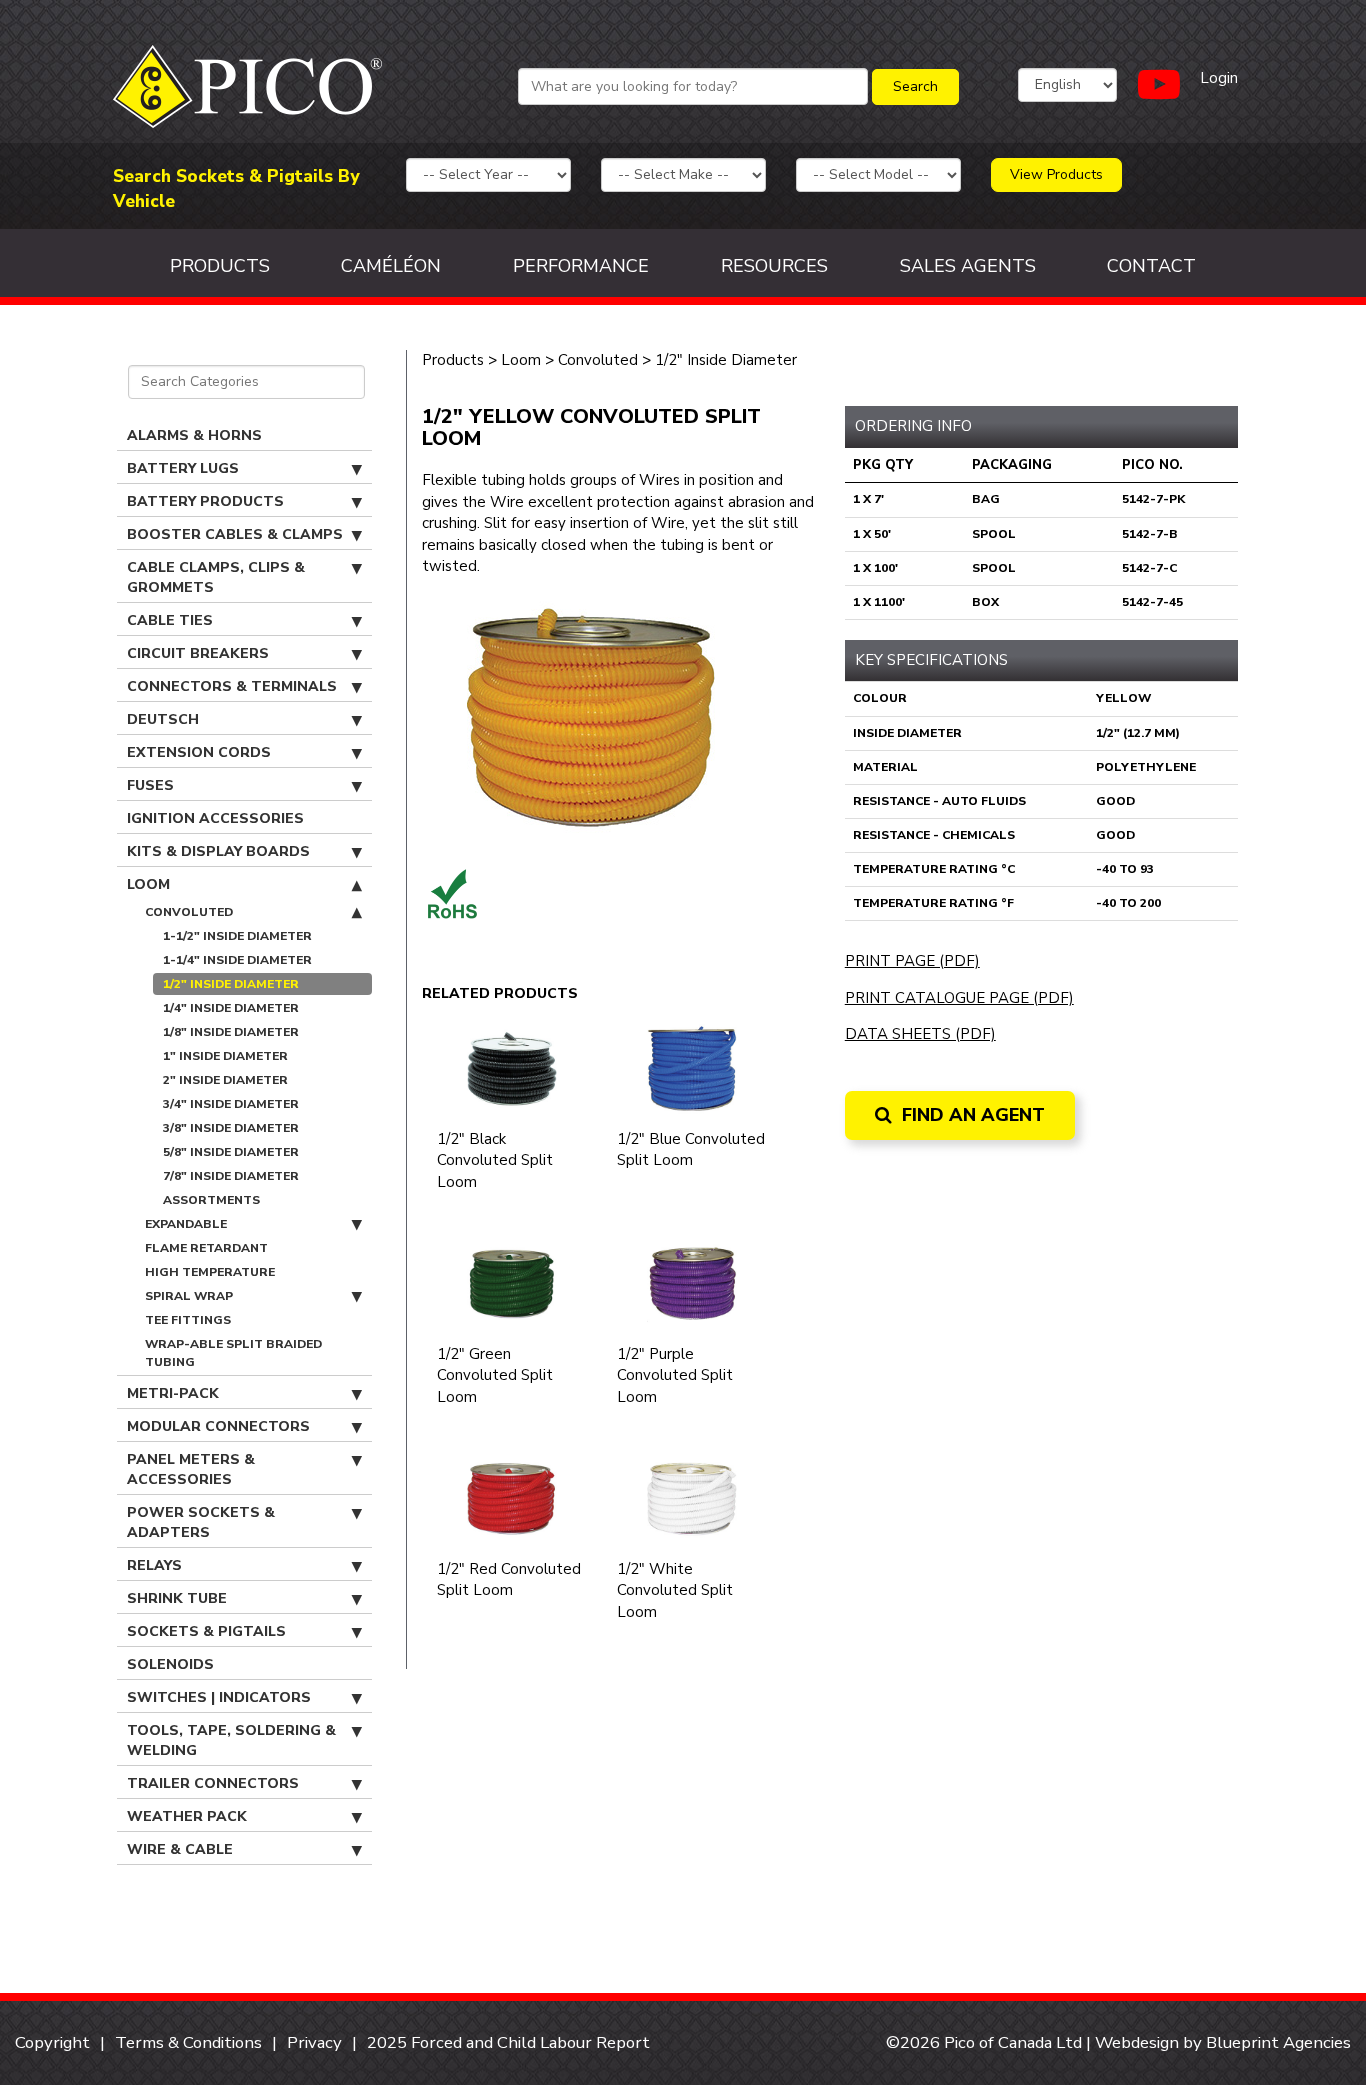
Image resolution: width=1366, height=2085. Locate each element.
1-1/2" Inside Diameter (237, 936)
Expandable (186, 1224)
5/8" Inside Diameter (231, 1152)
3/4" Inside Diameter (231, 1104)
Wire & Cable (180, 1849)
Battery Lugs (183, 468)
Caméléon (391, 266)
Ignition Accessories (215, 818)
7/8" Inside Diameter (231, 1176)
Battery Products (205, 501)
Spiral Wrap (189, 1296)
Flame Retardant (206, 1248)
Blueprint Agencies (1278, 2042)
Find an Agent (971, 1115)
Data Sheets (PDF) (920, 1034)
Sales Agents (968, 266)
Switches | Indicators (219, 1697)
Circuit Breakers (198, 653)
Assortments (211, 1200)
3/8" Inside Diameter (231, 1128)
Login (1219, 78)
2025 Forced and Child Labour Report (508, 2042)
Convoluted (189, 912)
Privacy (314, 2042)
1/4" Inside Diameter (231, 1008)
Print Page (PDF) (912, 961)
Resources (774, 266)
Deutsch (163, 719)
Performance (581, 266)
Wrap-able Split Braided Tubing (233, 1353)
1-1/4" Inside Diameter (237, 960)
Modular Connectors (218, 1426)
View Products (1056, 174)
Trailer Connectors (213, 1783)
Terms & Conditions (188, 2042)
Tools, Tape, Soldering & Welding (231, 1740)
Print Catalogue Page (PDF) (959, 998)
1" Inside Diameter (225, 1056)
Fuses (150, 785)
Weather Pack (187, 1816)
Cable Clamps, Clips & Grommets (216, 577)
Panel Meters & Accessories (191, 1469)
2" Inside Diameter (225, 1080)
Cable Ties (170, 620)
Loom (148, 884)
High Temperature (210, 1272)
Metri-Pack (173, 1393)
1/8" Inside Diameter (231, 1032)
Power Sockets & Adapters (201, 1522)
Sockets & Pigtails (206, 1631)
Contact (1151, 266)
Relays (154, 1565)
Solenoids (170, 1664)
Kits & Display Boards (218, 851)
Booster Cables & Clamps (235, 534)
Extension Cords (199, 752)
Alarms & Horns (194, 435)
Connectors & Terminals (232, 686)
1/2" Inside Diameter (231, 984)
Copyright (52, 2042)
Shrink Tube (177, 1598)
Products (220, 266)
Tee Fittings (188, 1320)
